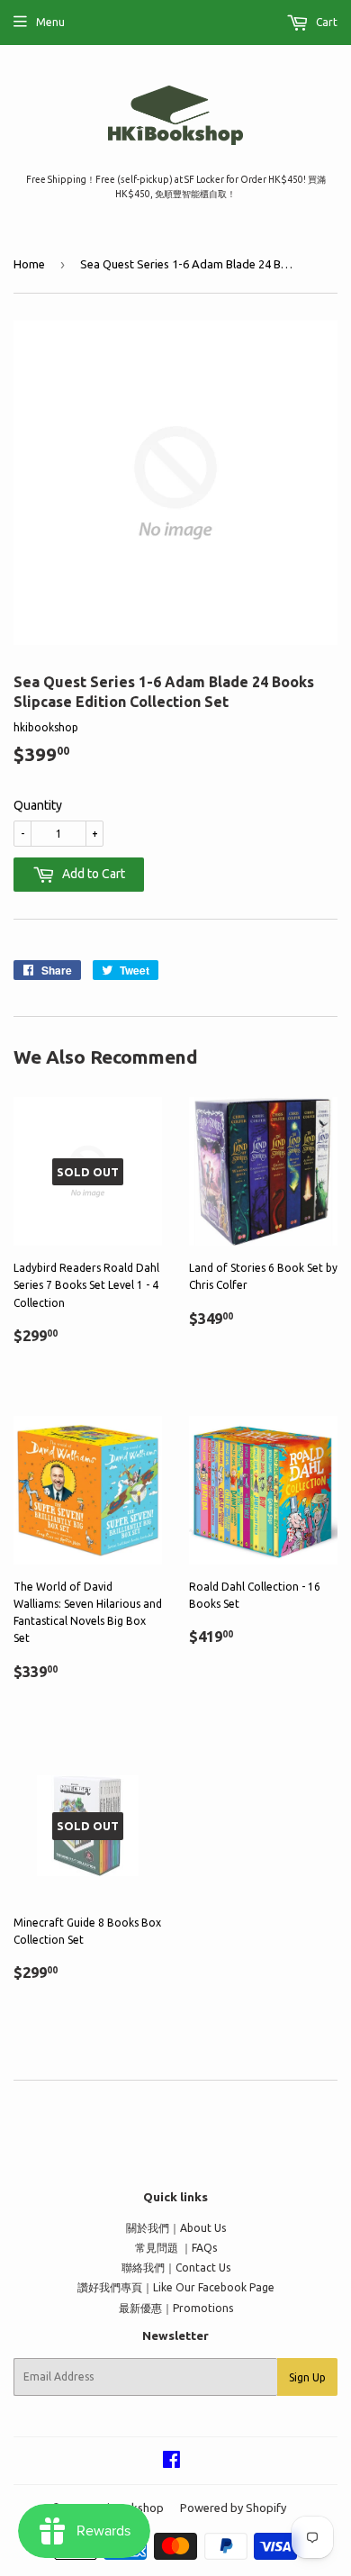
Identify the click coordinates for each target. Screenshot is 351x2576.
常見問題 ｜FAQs (176, 2248)
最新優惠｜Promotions (176, 2308)
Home (29, 264)
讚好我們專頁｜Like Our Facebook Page (176, 2287)
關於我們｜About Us (176, 2228)
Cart (325, 22)
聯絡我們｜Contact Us (176, 2268)
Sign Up (307, 2377)
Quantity (38, 805)
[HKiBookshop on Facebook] (171, 2462)
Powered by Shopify (233, 2508)
